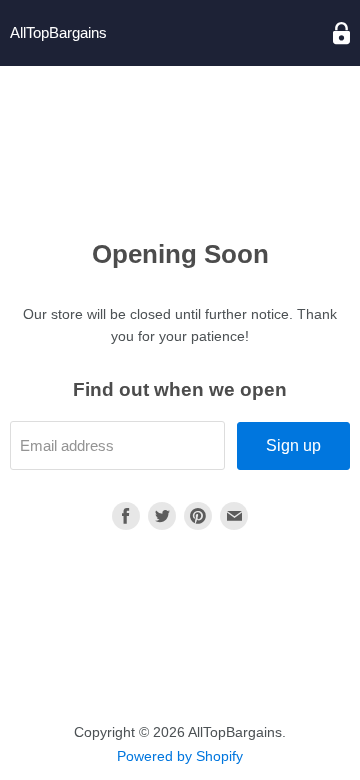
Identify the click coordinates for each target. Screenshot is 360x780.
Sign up (293, 445)
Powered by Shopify (180, 756)
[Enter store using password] (341, 33)
